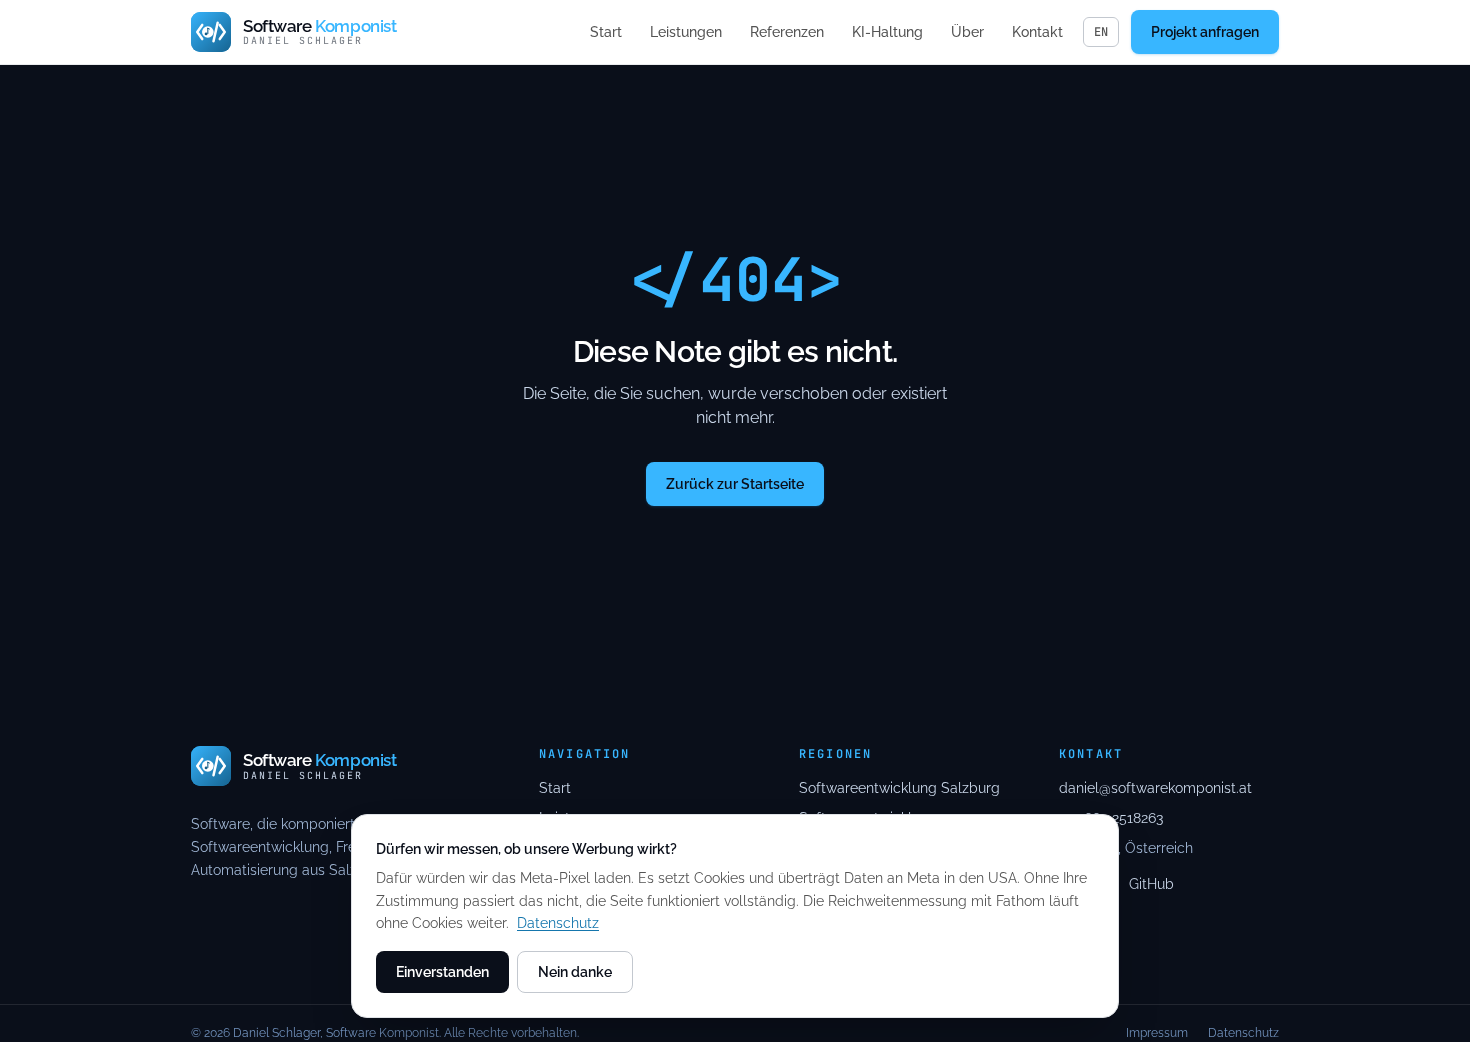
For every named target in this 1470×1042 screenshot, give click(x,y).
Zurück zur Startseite (735, 484)
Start (606, 32)
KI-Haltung (887, 32)
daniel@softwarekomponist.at (1155, 788)
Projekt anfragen (1205, 32)
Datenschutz (558, 923)
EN (1101, 32)
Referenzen (787, 32)
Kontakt (1037, 32)
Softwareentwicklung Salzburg (899, 788)
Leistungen (686, 32)
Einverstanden (442, 972)
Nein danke (575, 972)
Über (967, 32)
